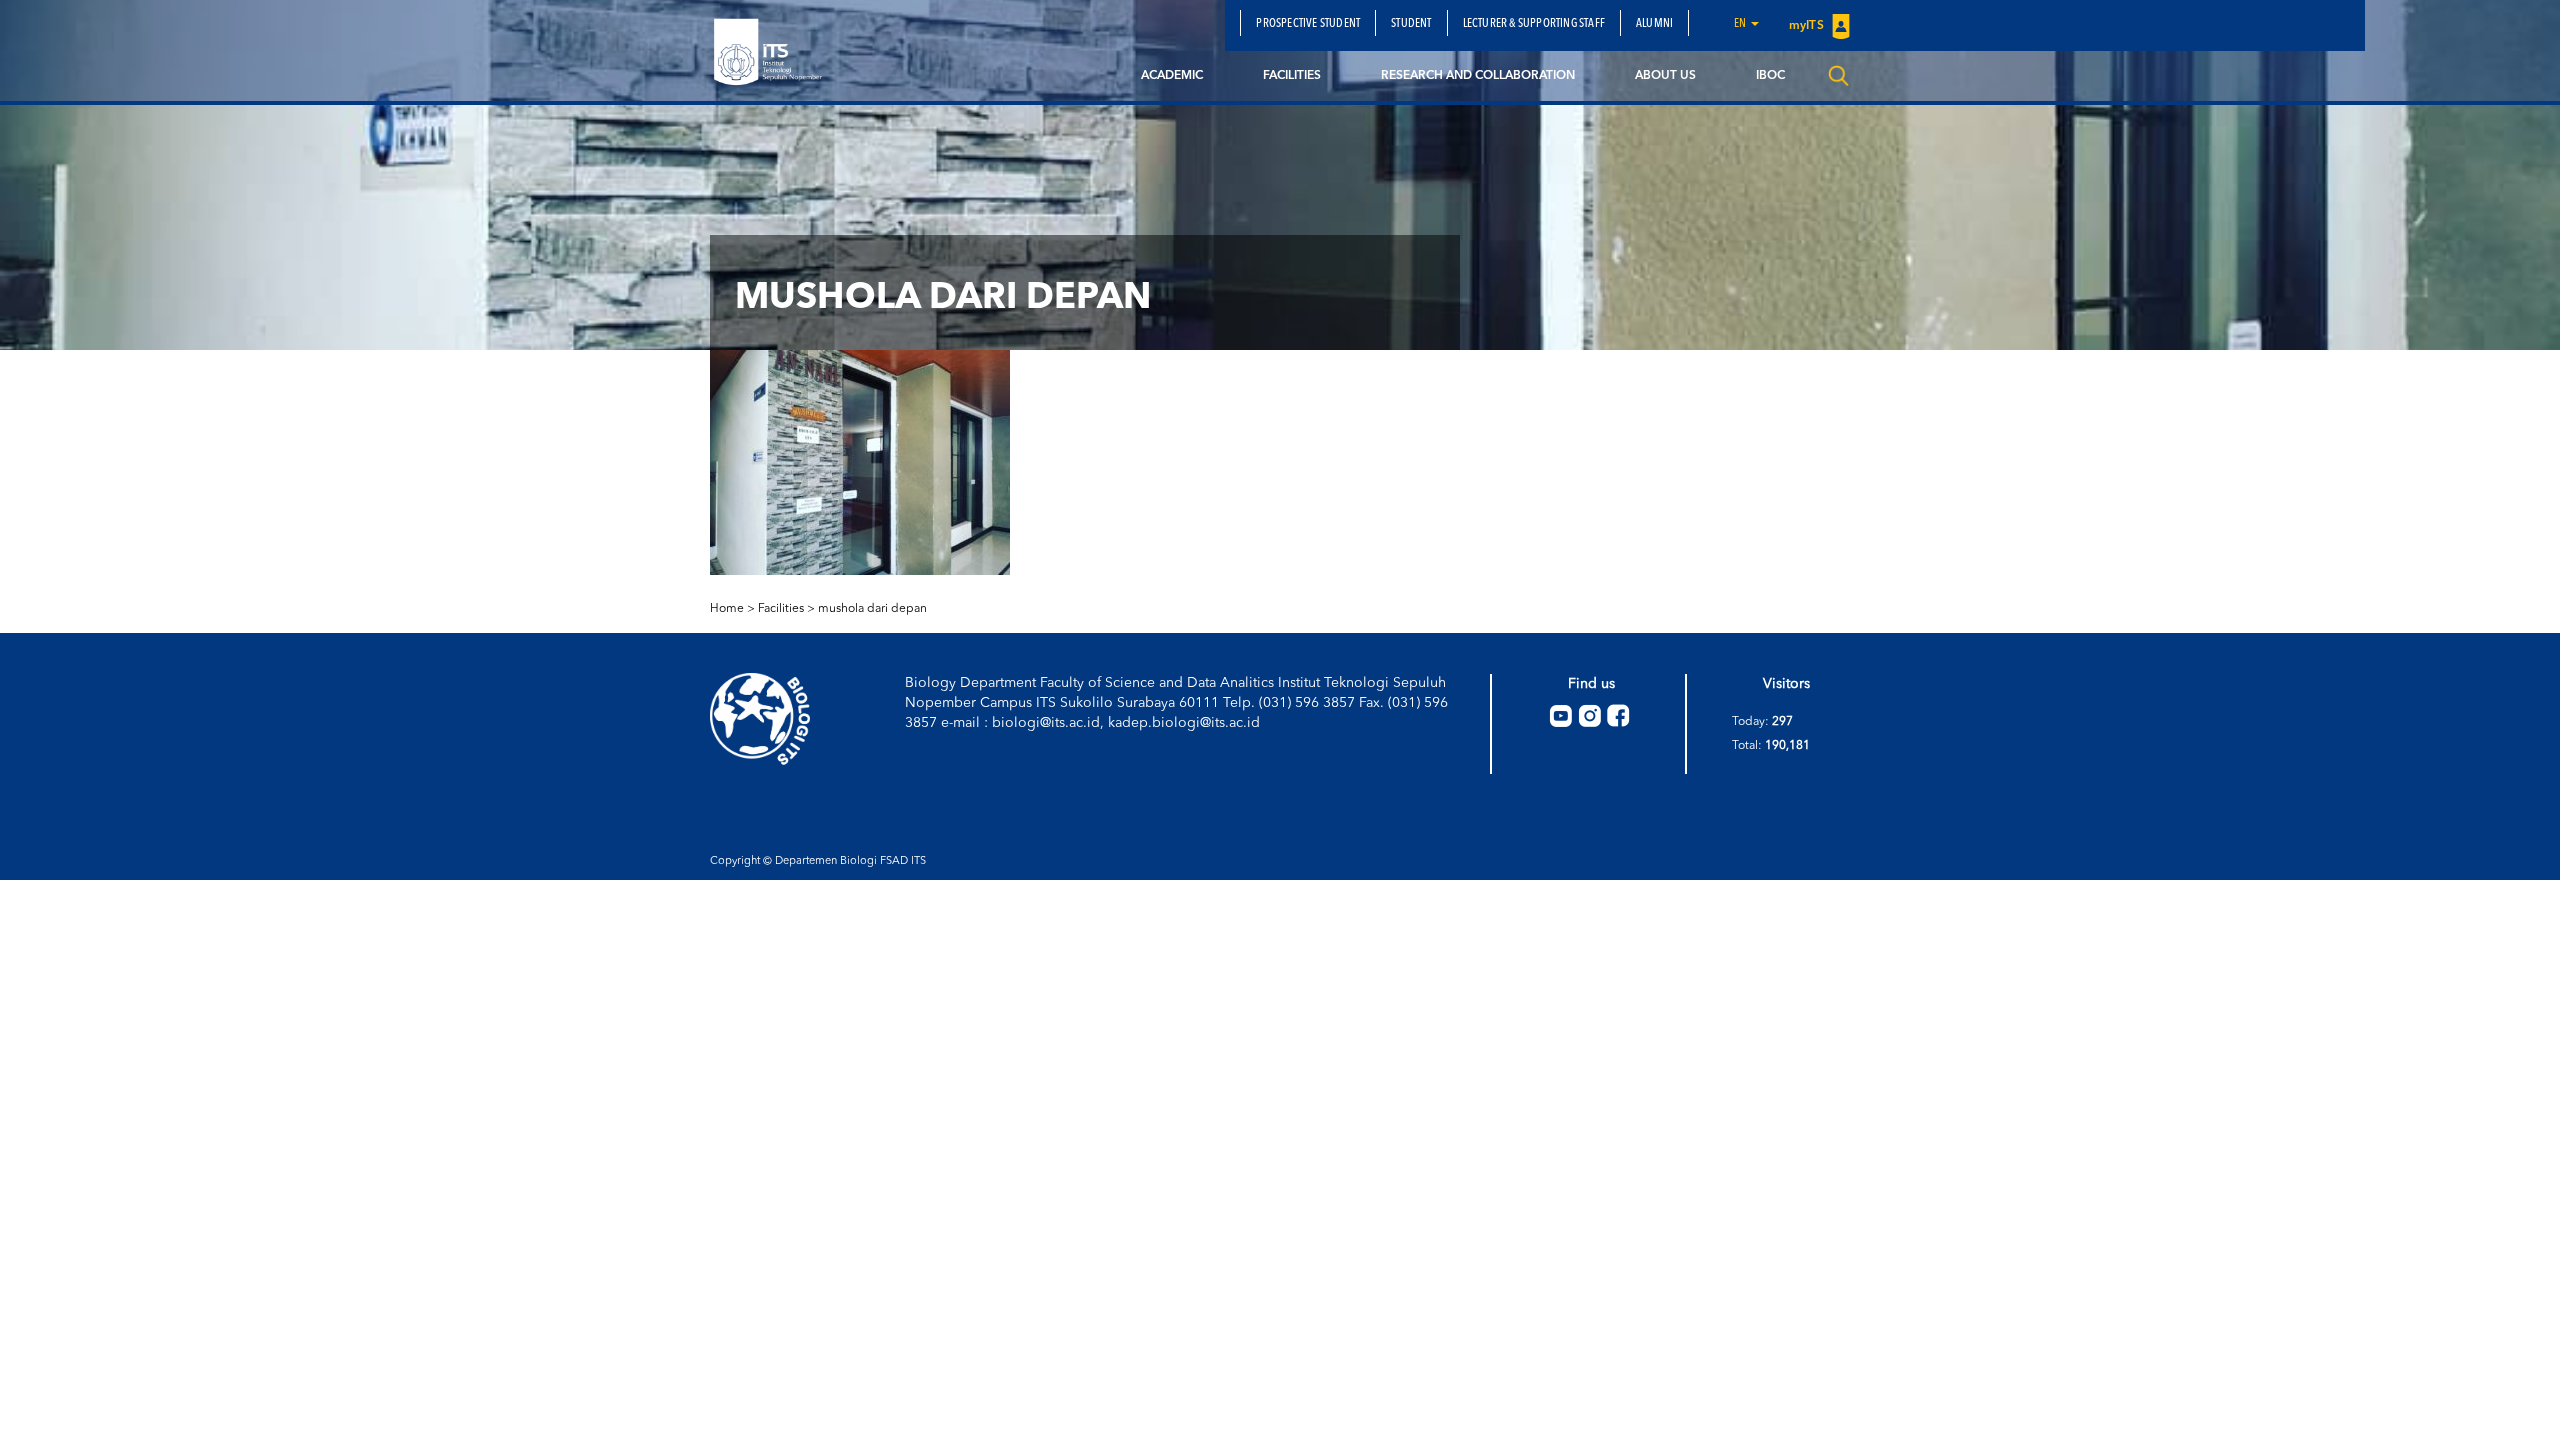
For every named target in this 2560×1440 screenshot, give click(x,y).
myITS (1808, 26)
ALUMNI (1654, 24)
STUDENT (1411, 24)
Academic (1172, 76)
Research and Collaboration (1478, 76)
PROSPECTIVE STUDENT (1308, 24)
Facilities (1292, 76)
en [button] (1741, 24)
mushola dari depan (872, 609)
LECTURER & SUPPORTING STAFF (1534, 24)
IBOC (1770, 76)
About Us (1665, 76)
